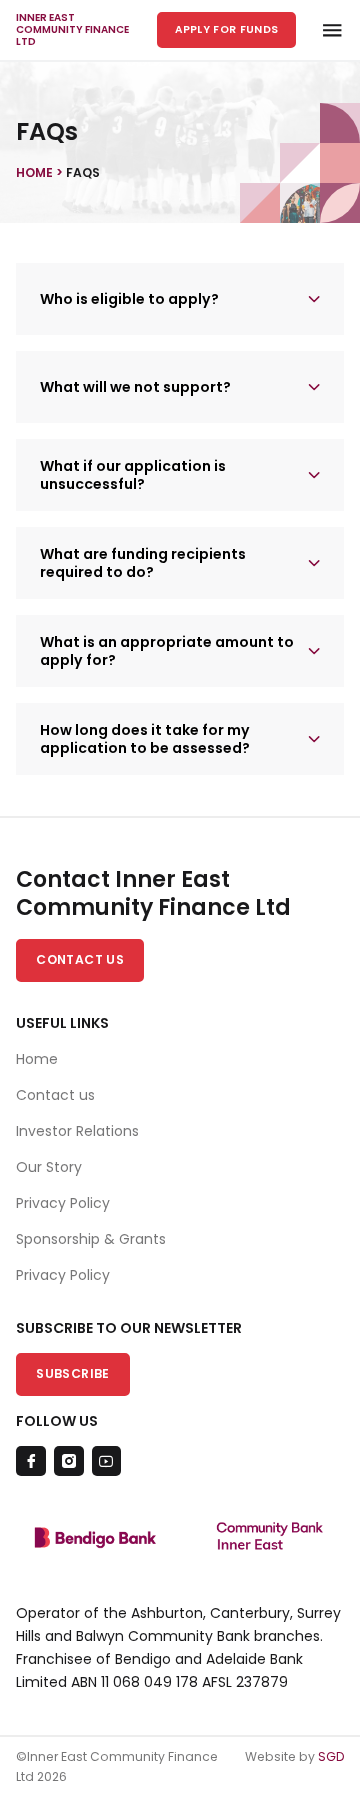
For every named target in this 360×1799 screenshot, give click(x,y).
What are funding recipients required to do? (143, 563)
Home (37, 1059)
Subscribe (72, 1373)
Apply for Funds (227, 29)
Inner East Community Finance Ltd (72, 30)
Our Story (49, 1167)
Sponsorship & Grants (91, 1239)
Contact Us (80, 959)
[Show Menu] (326, 30)
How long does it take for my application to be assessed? (145, 739)
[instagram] (69, 1461)
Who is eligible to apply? (129, 299)
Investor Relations (77, 1131)
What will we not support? (135, 387)
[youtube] (107, 1461)
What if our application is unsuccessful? (133, 475)
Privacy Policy (63, 1203)
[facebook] (31, 1461)
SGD (331, 1756)
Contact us (55, 1095)
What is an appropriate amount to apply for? (167, 651)
